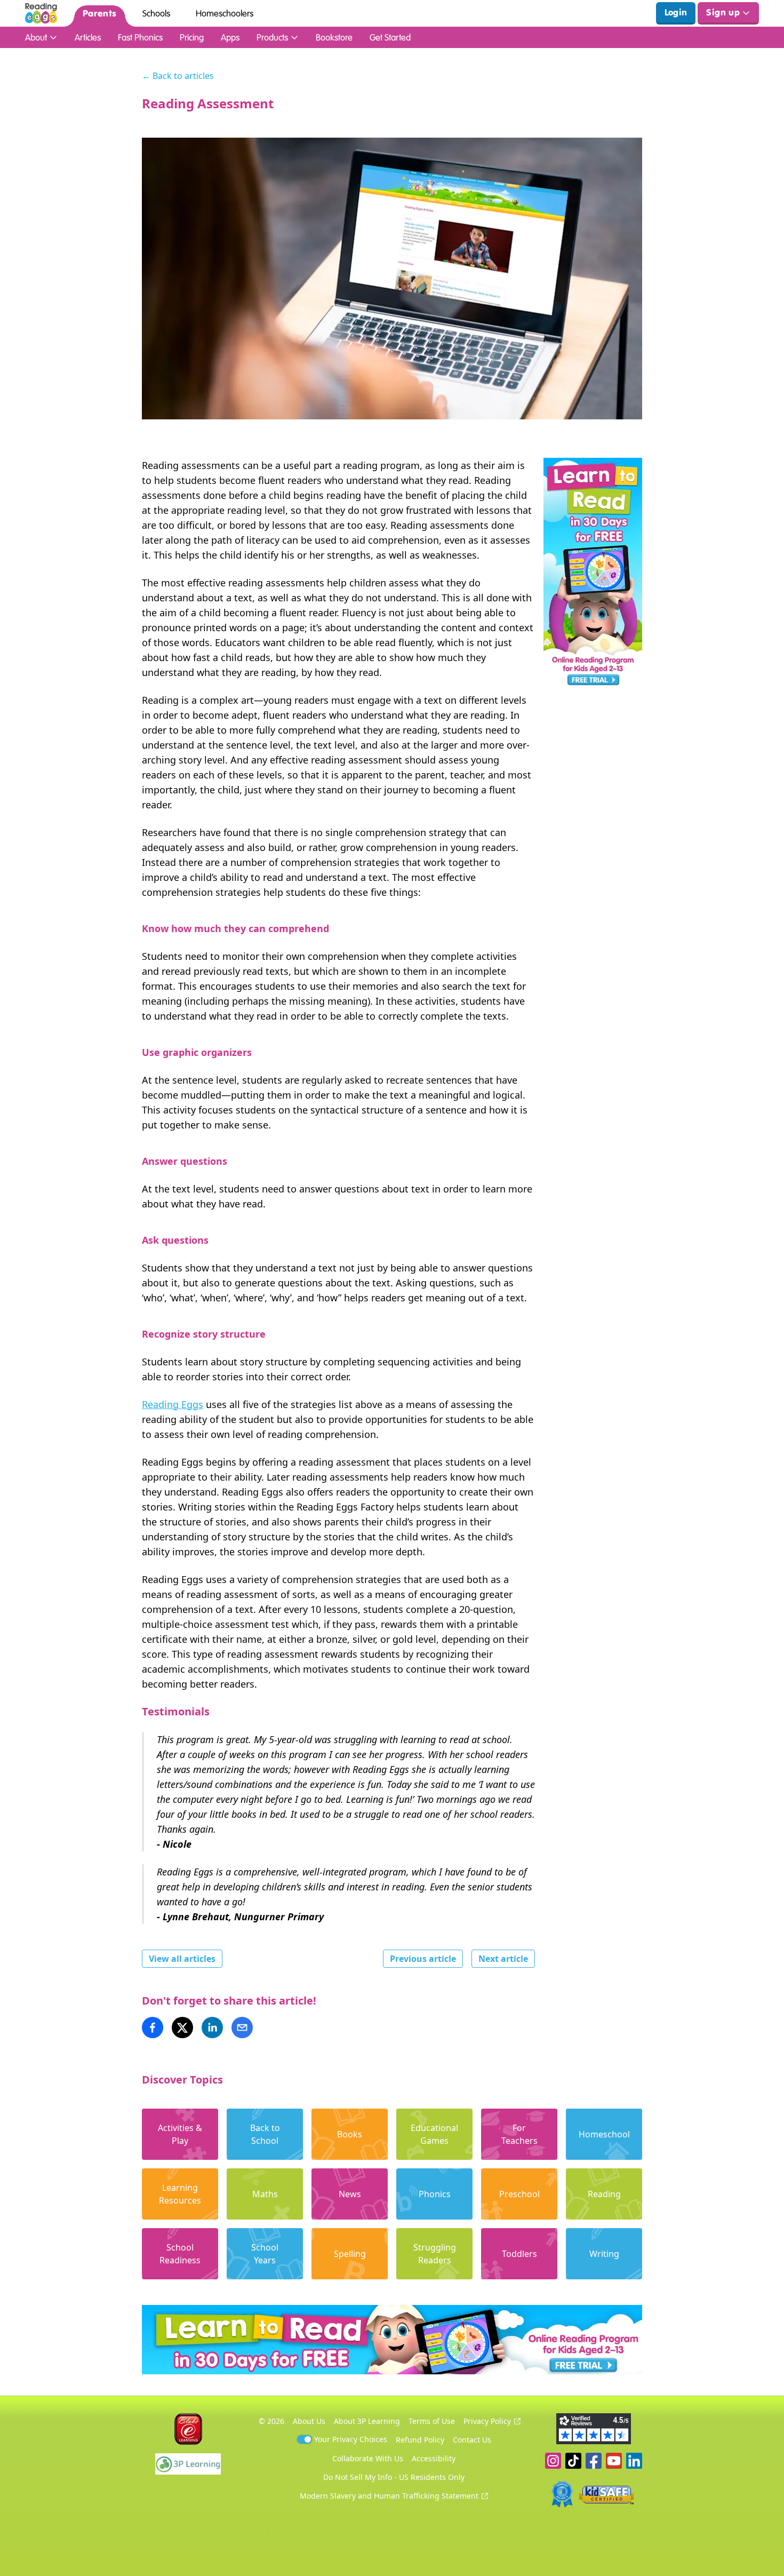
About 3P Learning (367, 2421)
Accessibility (434, 2458)
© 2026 (271, 2421)
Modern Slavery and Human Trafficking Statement (389, 2496)
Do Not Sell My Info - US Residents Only (394, 2477)
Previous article (423, 1959)
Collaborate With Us (368, 2458)
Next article (503, 1959)
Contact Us (472, 2440)
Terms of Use (432, 2421)
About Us (309, 2421)
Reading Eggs (173, 1404)
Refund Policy (420, 2440)
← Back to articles (178, 76)
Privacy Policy (487, 2421)
